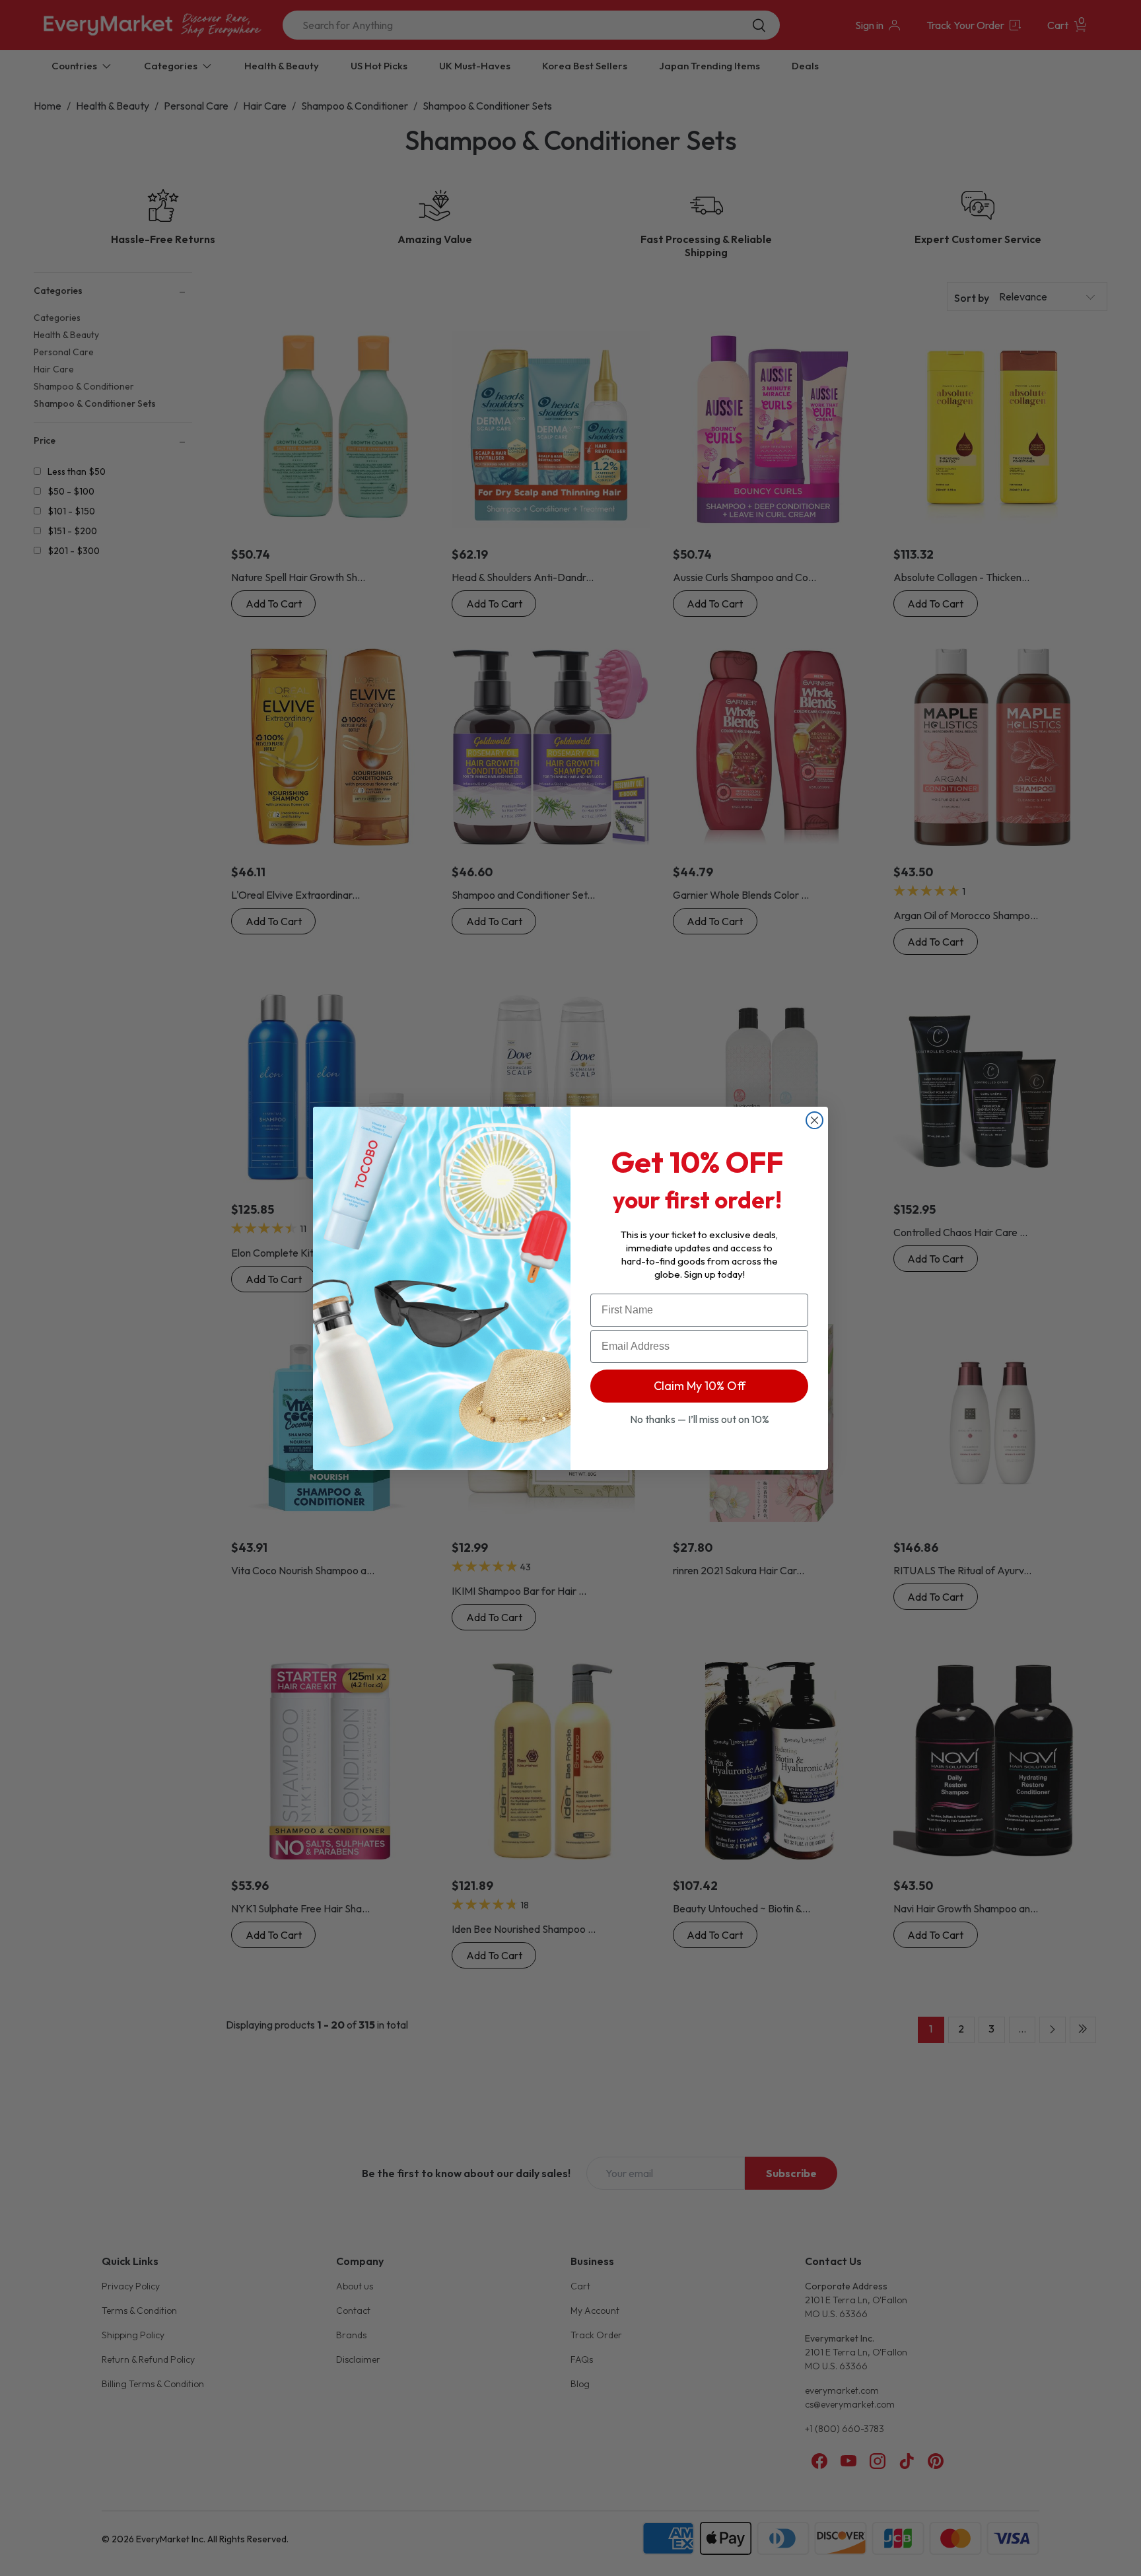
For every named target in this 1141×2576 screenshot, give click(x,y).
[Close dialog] (814, 1120)
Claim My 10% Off (700, 1386)
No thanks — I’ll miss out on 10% (700, 1419)
